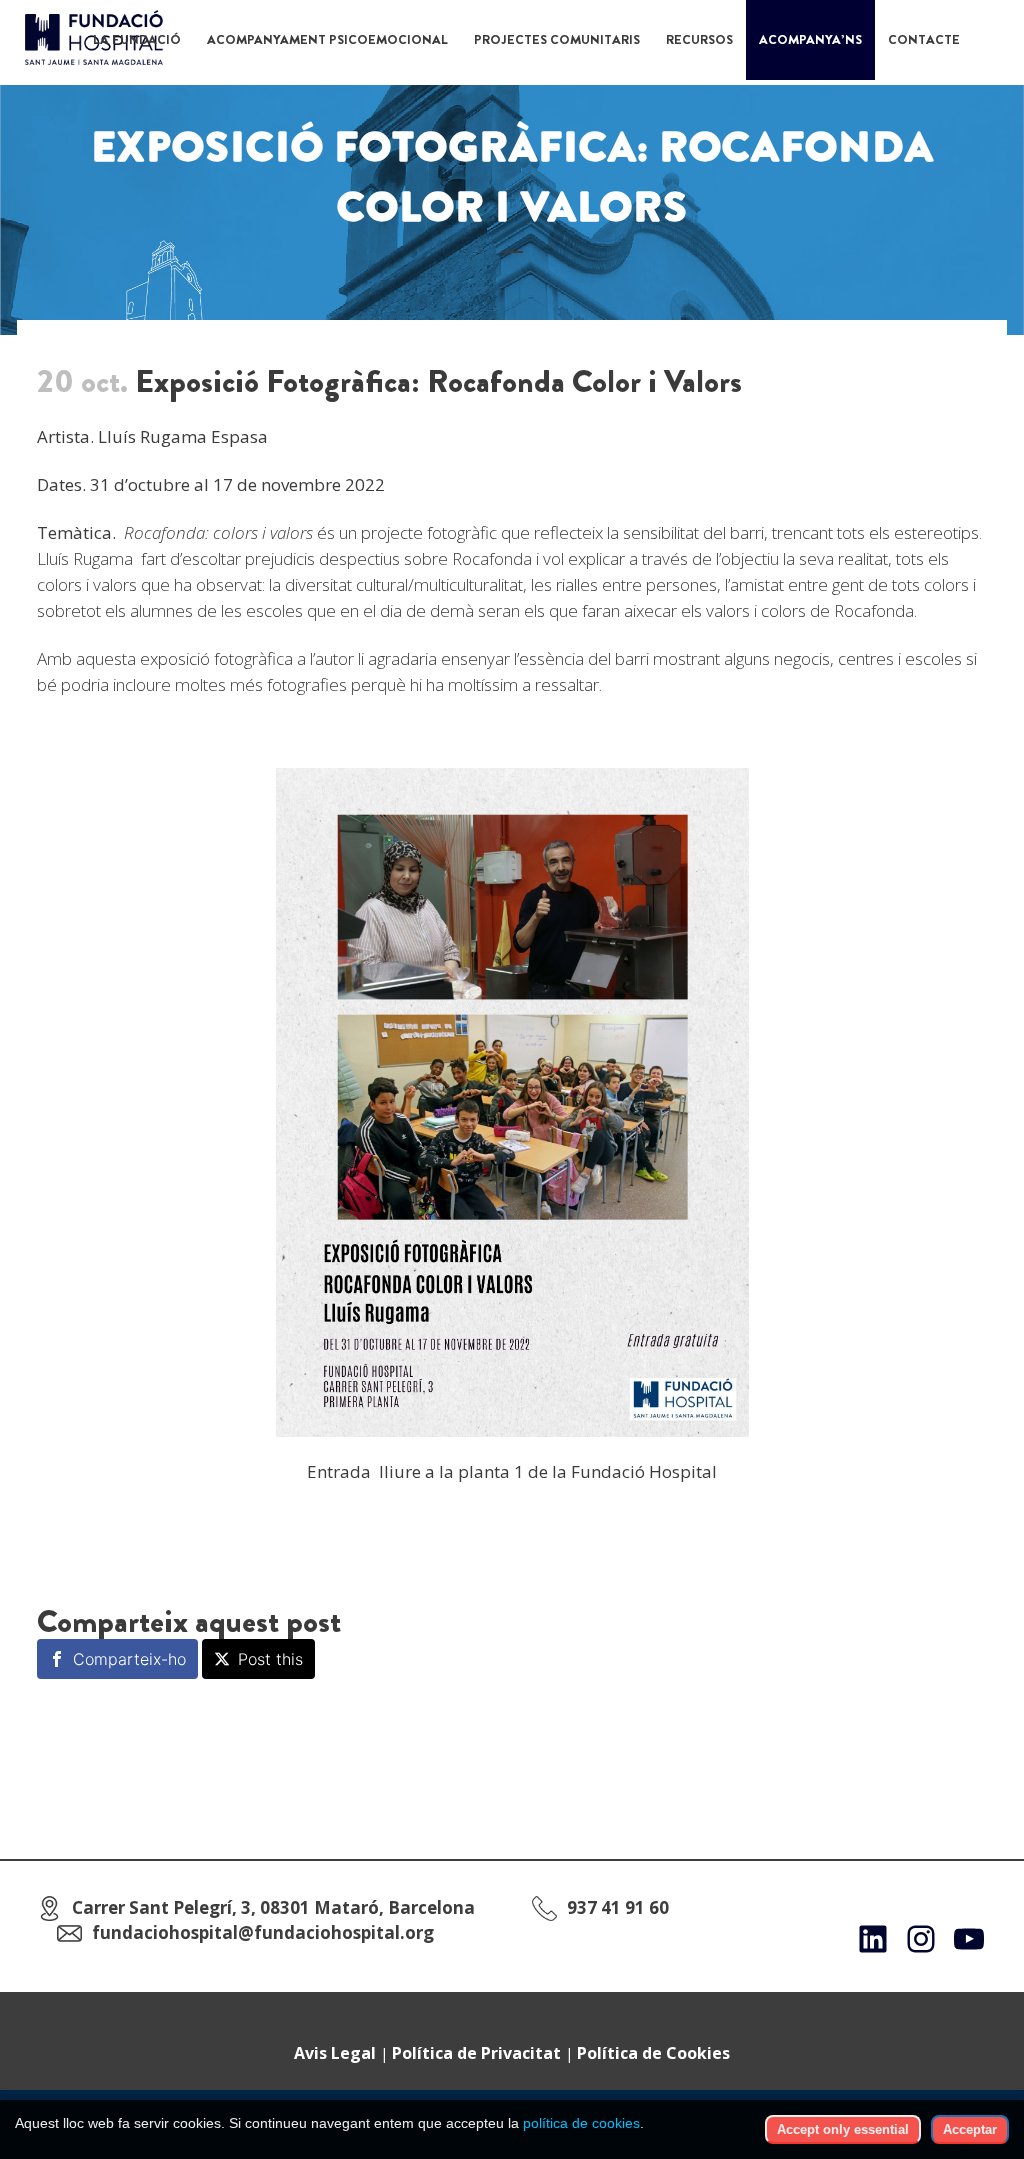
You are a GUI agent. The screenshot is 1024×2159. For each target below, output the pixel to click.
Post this (270, 1659)
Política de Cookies (653, 2053)
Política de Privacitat (476, 2053)
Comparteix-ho (129, 1659)
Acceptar (970, 2129)
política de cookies (581, 2123)
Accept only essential (843, 2129)
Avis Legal (335, 2053)
